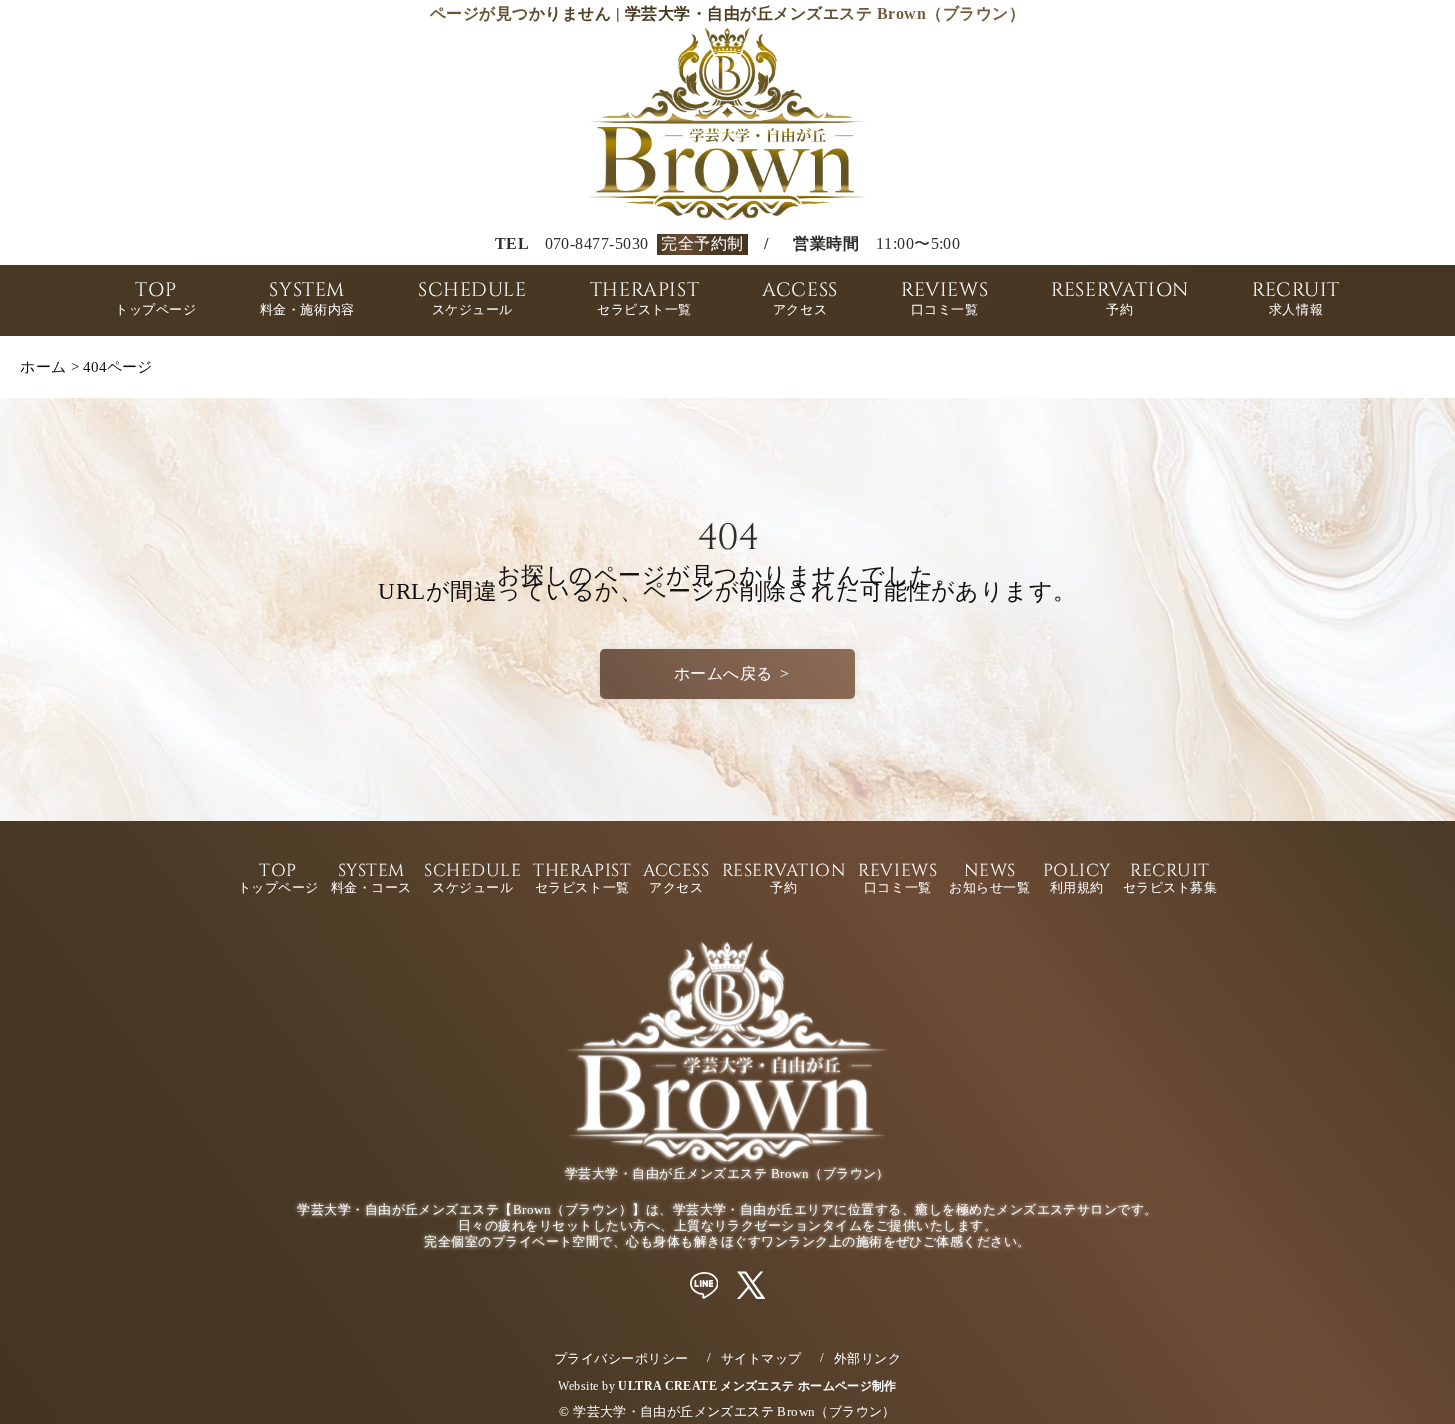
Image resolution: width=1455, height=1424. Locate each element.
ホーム (43, 366)
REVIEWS (944, 299)
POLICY (1077, 879)
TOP (156, 299)
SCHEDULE (472, 299)
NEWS (989, 879)
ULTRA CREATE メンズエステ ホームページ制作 (757, 1386)
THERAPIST (644, 299)
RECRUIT (1296, 299)
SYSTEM (307, 299)
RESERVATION (1119, 299)
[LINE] (704, 1285)
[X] (751, 1285)
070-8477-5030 (597, 244)
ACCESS (800, 299)
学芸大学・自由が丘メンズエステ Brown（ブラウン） (734, 1411)
